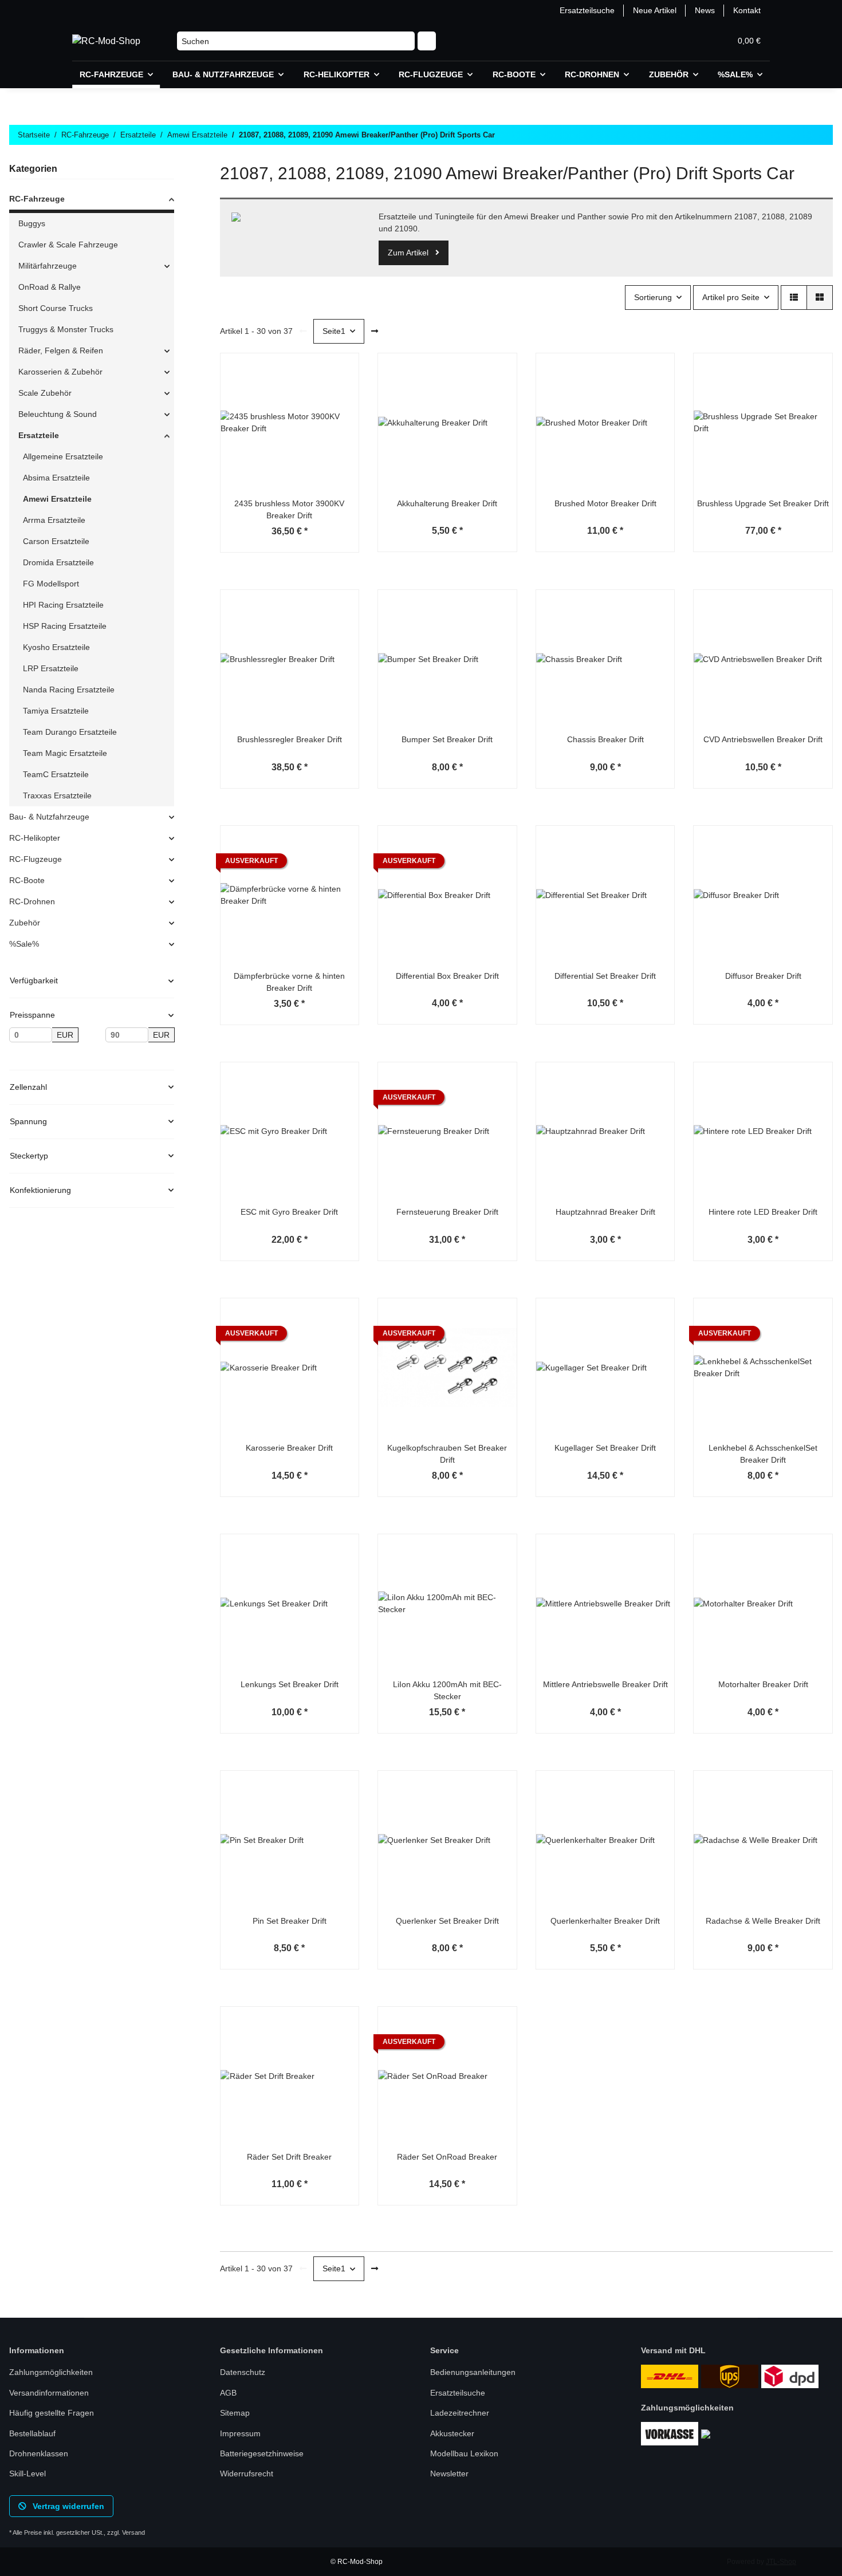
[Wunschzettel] (694, 41)
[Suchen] (427, 41)
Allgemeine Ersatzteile (63, 456)
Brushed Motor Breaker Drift (605, 503)
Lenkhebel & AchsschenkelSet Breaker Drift (763, 1454)
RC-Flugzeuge (36, 859)
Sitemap (235, 2413)
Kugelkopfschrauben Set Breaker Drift (447, 1454)
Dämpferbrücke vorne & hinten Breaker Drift (289, 982)
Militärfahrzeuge (48, 266)
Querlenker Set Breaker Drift (447, 1921)
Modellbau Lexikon (464, 2453)
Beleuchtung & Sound (58, 414)
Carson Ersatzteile (56, 541)
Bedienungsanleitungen (473, 2372)
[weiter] (375, 332)
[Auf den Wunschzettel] (340, 402)
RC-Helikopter (35, 838)
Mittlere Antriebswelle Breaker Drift (605, 1684)
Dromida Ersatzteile (58, 562)
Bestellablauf (32, 2433)
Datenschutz (243, 2372)
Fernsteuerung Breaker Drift (447, 1212)
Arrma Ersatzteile (54, 520)
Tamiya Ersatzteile (56, 711)
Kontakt (747, 10)
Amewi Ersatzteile (57, 499)
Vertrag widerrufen (67, 2506)
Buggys (32, 223)
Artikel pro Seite (731, 297)
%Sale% (24, 944)
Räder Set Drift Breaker (289, 2157)
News (705, 10)
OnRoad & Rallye (50, 287)
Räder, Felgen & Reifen (61, 350)
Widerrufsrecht (247, 2473)
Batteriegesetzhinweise (262, 2453)
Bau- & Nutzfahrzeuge (49, 817)
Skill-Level (27, 2473)
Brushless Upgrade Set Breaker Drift (763, 503)
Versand (133, 2532)
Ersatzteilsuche (587, 10)
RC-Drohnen (32, 901)
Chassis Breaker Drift (605, 739)
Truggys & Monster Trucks (66, 329)
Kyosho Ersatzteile (56, 647)
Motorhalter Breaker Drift (763, 1684)
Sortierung (653, 297)
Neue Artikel (655, 10)
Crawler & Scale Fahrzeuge (68, 245)
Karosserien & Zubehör (60, 372)
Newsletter (449, 2473)
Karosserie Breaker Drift (289, 1448)
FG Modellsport (51, 584)
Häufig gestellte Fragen (52, 2413)
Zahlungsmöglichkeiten (51, 2372)
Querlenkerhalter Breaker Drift (605, 1921)
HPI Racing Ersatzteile (63, 605)
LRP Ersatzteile (51, 668)
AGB (228, 2393)
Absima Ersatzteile (56, 478)
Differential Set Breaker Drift (605, 976)
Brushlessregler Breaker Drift (290, 739)
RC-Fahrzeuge (37, 199)
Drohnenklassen (39, 2453)
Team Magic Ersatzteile (65, 753)
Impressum (240, 2433)
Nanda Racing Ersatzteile (69, 690)
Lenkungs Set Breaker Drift (290, 1684)
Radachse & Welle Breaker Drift (763, 1921)
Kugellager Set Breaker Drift (605, 1448)
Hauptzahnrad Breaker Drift (605, 1212)
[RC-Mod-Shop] (106, 41)
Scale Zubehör (45, 393)
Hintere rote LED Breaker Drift (763, 1212)
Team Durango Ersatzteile (70, 732)
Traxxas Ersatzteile (57, 795)
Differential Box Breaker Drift (447, 976)
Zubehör (25, 923)
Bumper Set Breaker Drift (447, 739)
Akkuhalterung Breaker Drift (447, 503)
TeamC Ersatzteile (56, 774)
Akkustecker (452, 2433)
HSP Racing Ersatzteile (65, 626)
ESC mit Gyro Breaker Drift (289, 1212)
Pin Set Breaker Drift (290, 1921)
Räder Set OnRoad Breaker (447, 2157)
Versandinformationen (49, 2393)
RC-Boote (27, 880)
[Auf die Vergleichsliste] (340, 372)
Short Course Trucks (56, 308)
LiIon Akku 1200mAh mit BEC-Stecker (447, 1690)
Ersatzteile (39, 435)
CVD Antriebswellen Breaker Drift (763, 739)
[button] (667, 41)
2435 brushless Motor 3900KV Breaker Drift (289, 509)
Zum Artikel (409, 253)
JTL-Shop (781, 2562)
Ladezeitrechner (460, 2413)
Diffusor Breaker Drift (763, 976)
